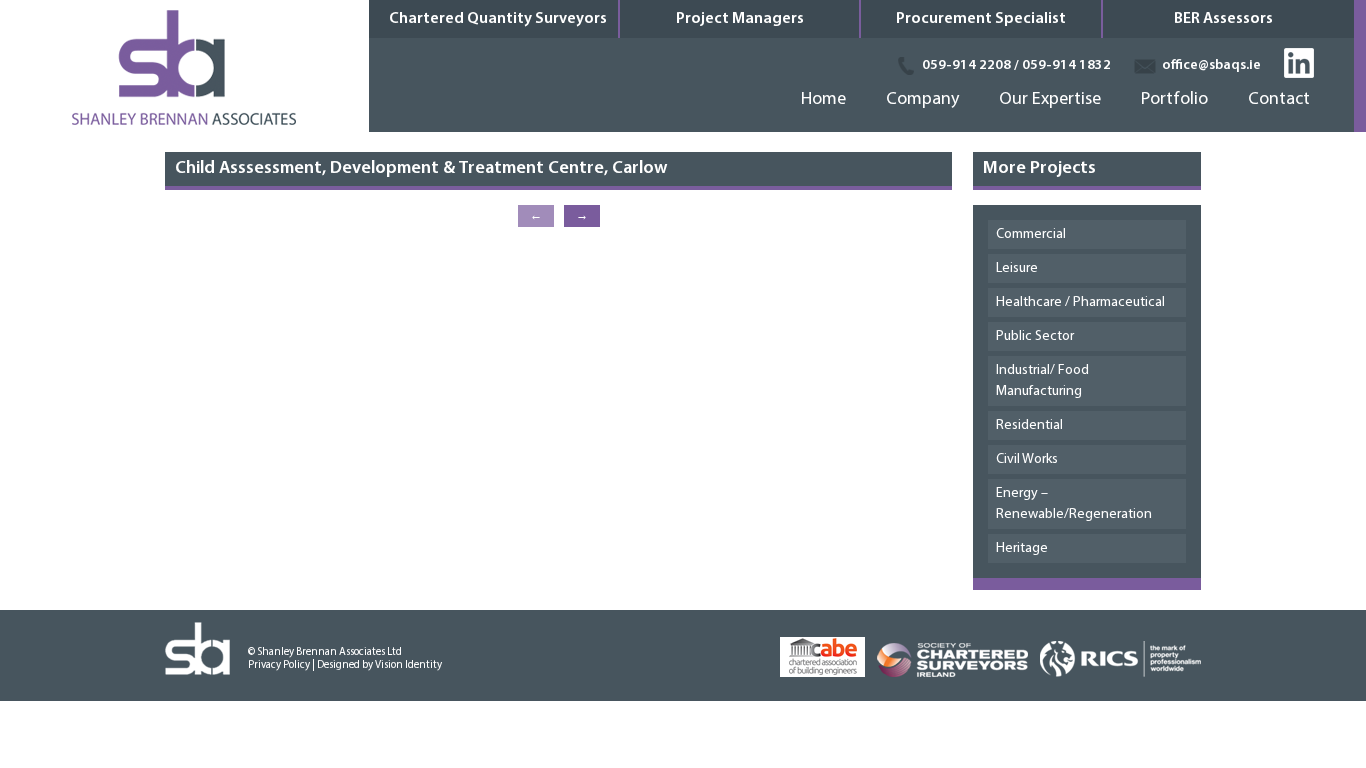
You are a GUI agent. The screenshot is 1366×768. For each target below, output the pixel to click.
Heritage (1022, 548)
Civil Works (1027, 459)
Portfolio (1174, 103)
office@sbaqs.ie (1211, 65)
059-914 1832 (1066, 65)
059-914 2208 (966, 65)
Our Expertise (1050, 103)
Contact (1279, 103)
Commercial (1031, 234)
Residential (1029, 425)
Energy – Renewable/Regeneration (1074, 504)
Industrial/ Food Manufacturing (1042, 381)
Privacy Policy (279, 665)
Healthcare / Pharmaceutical (1080, 302)
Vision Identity (408, 665)
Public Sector (1035, 336)
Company (922, 103)
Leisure (1017, 268)
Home (823, 103)
